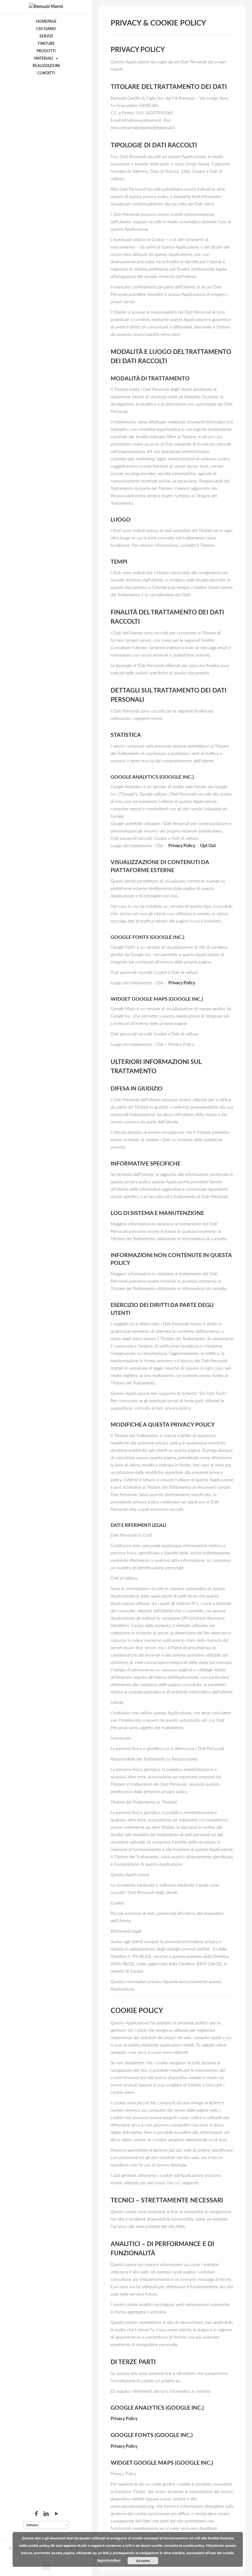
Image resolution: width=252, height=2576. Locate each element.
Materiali (44, 58)
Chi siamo (46, 29)
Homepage (46, 22)
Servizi (46, 36)
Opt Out (208, 846)
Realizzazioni (46, 66)
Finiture (46, 44)
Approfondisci (109, 2560)
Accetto (143, 2561)
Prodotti (46, 51)
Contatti (46, 73)
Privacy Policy (182, 846)
